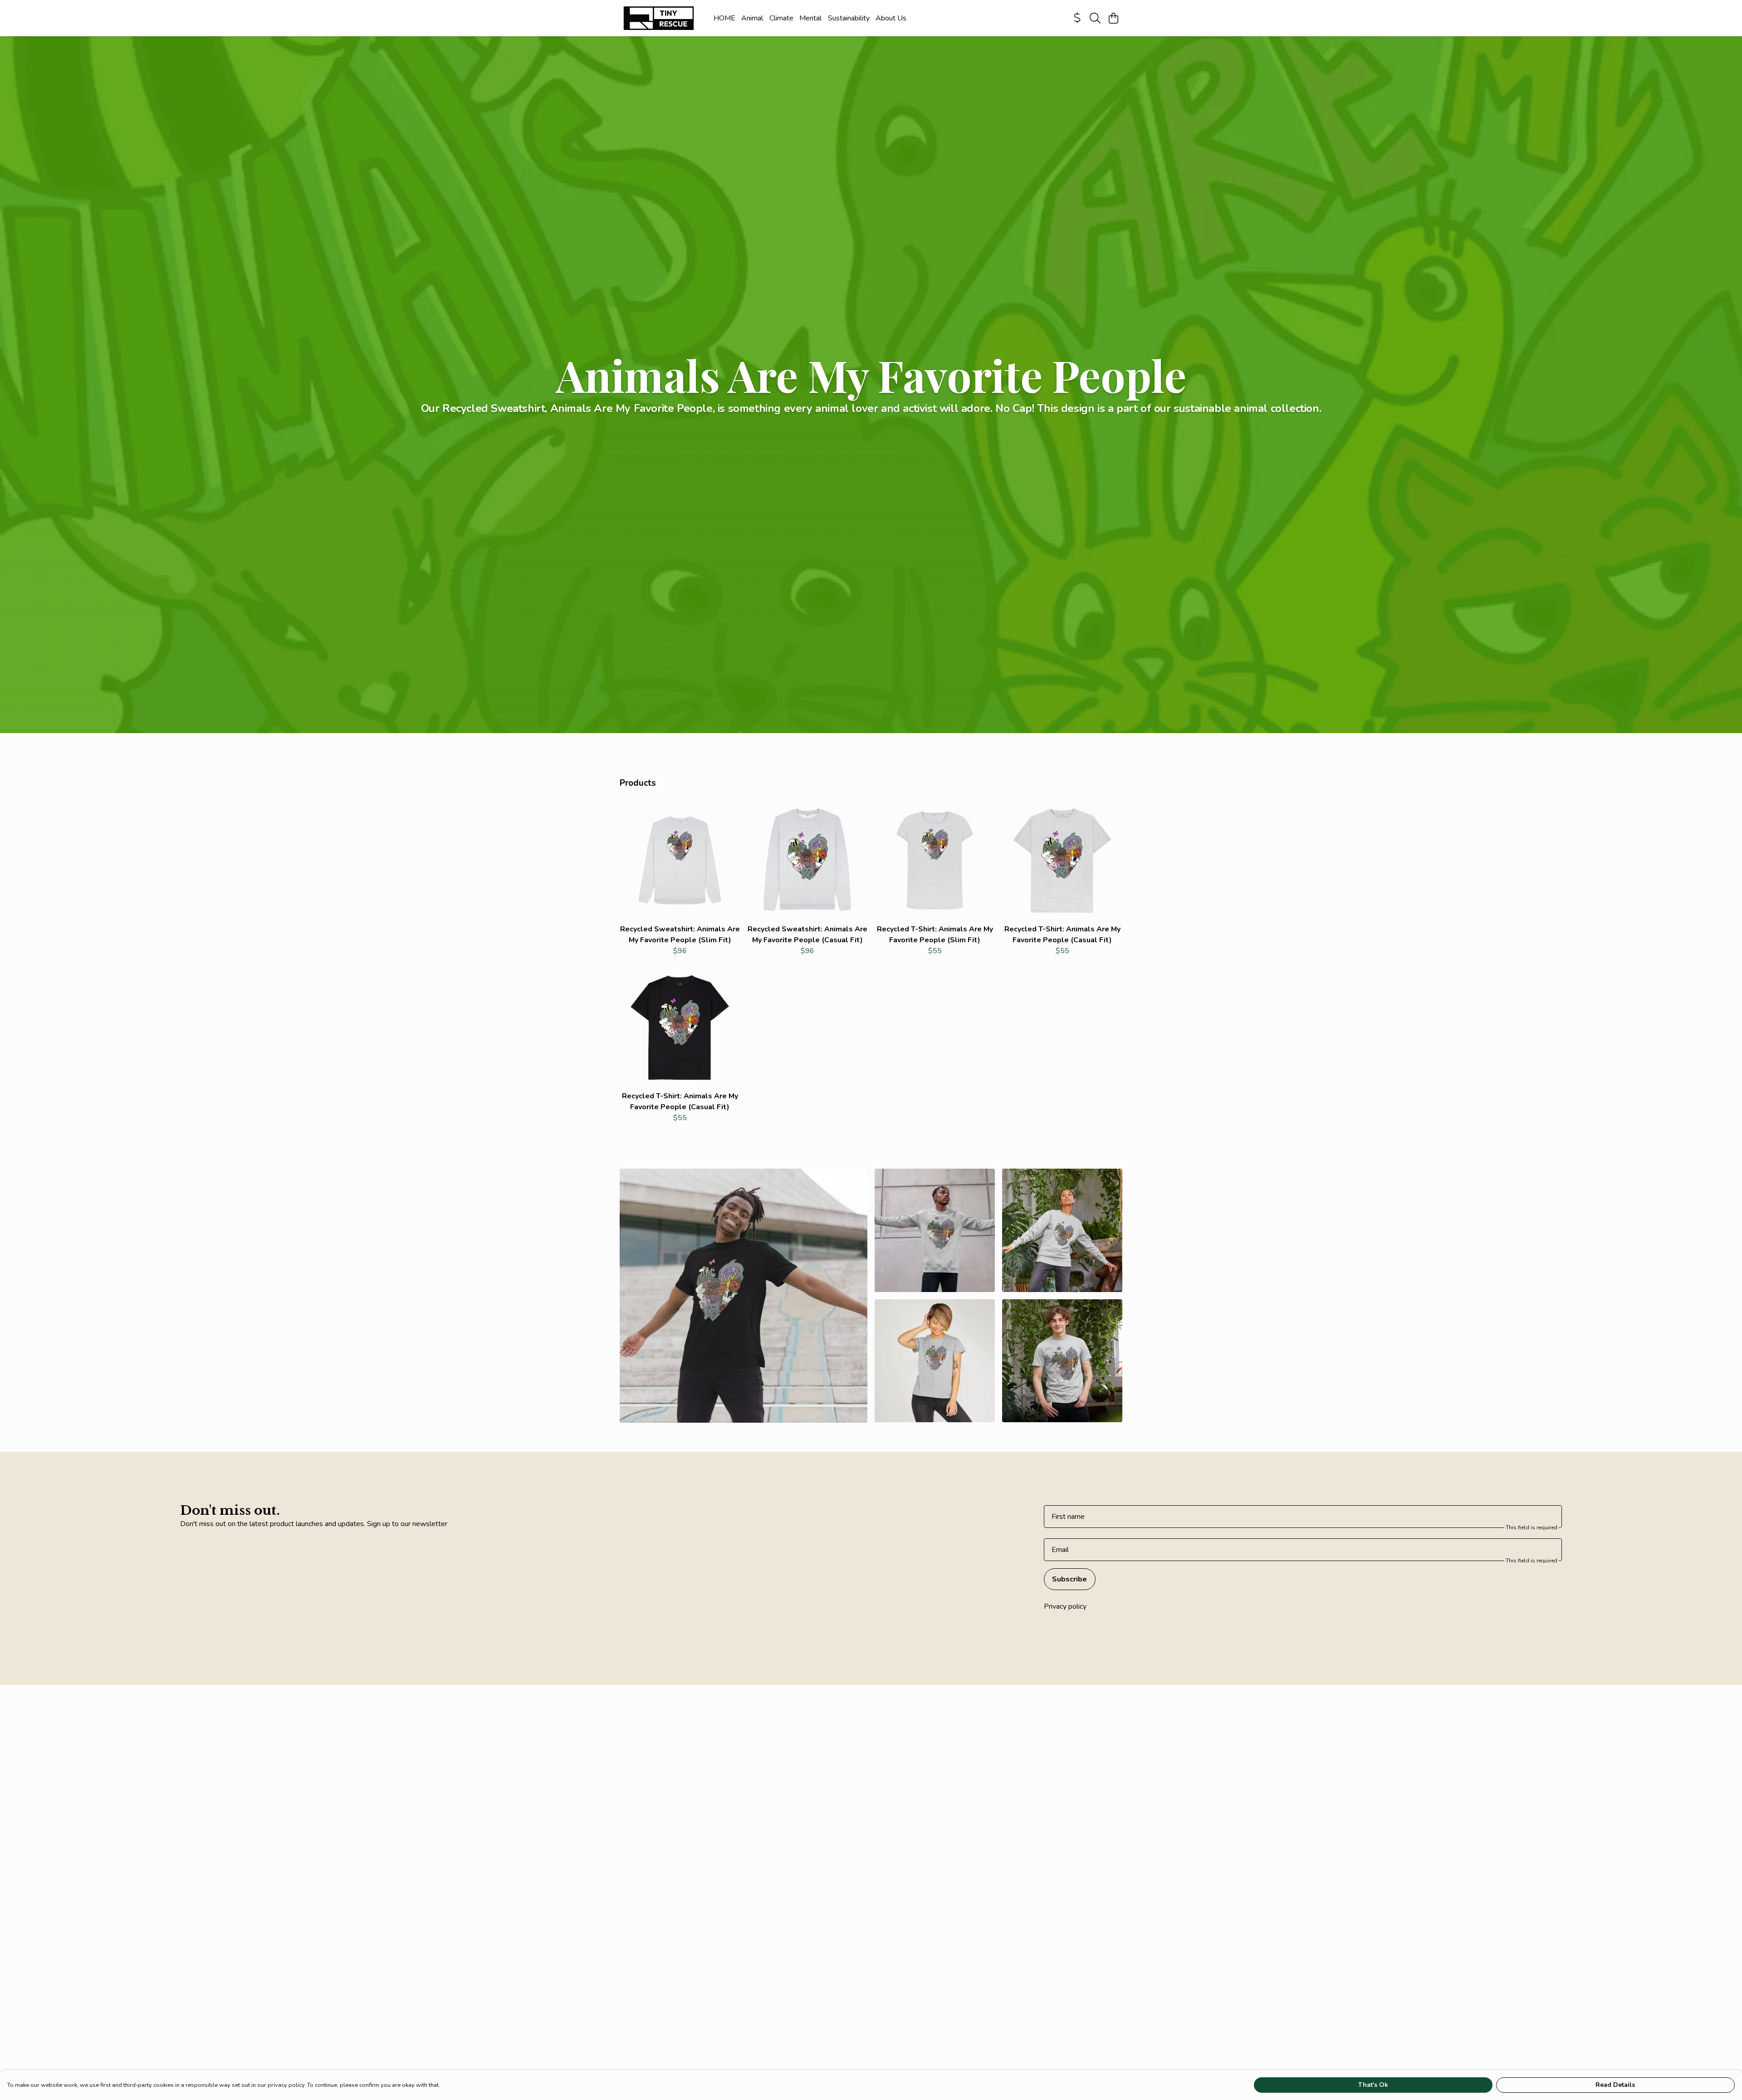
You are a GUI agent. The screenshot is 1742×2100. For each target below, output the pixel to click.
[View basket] (1113, 18)
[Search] (1095, 18)
